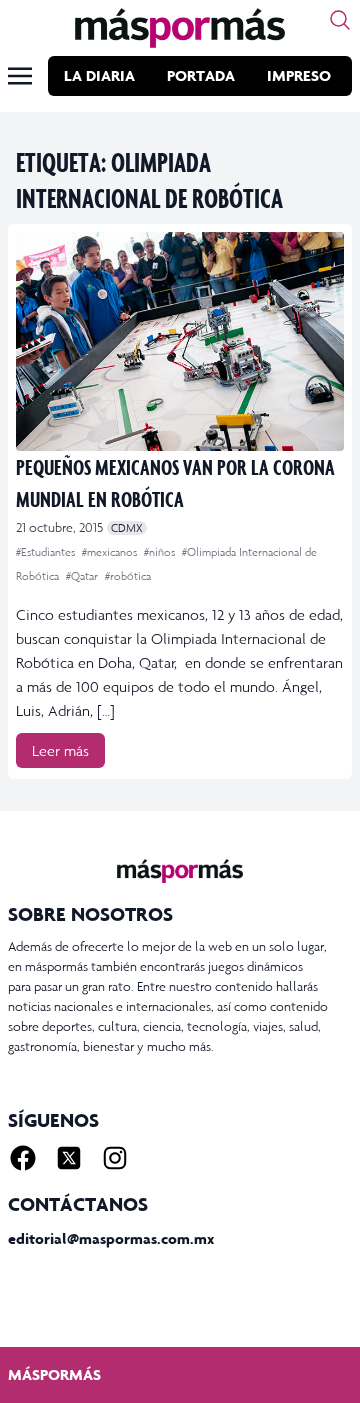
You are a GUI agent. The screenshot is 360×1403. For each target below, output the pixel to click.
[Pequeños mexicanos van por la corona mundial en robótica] (180, 341)
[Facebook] (23, 1158)
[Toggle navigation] (20, 76)
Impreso (299, 75)
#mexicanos (111, 552)
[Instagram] (115, 1158)
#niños (161, 552)
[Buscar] (340, 20)
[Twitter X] (69, 1158)
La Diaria (99, 75)
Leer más (60, 750)
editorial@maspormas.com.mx (111, 1238)
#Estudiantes (47, 552)
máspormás (54, 1374)
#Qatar (83, 576)
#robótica (128, 576)
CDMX (127, 528)
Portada (201, 75)
